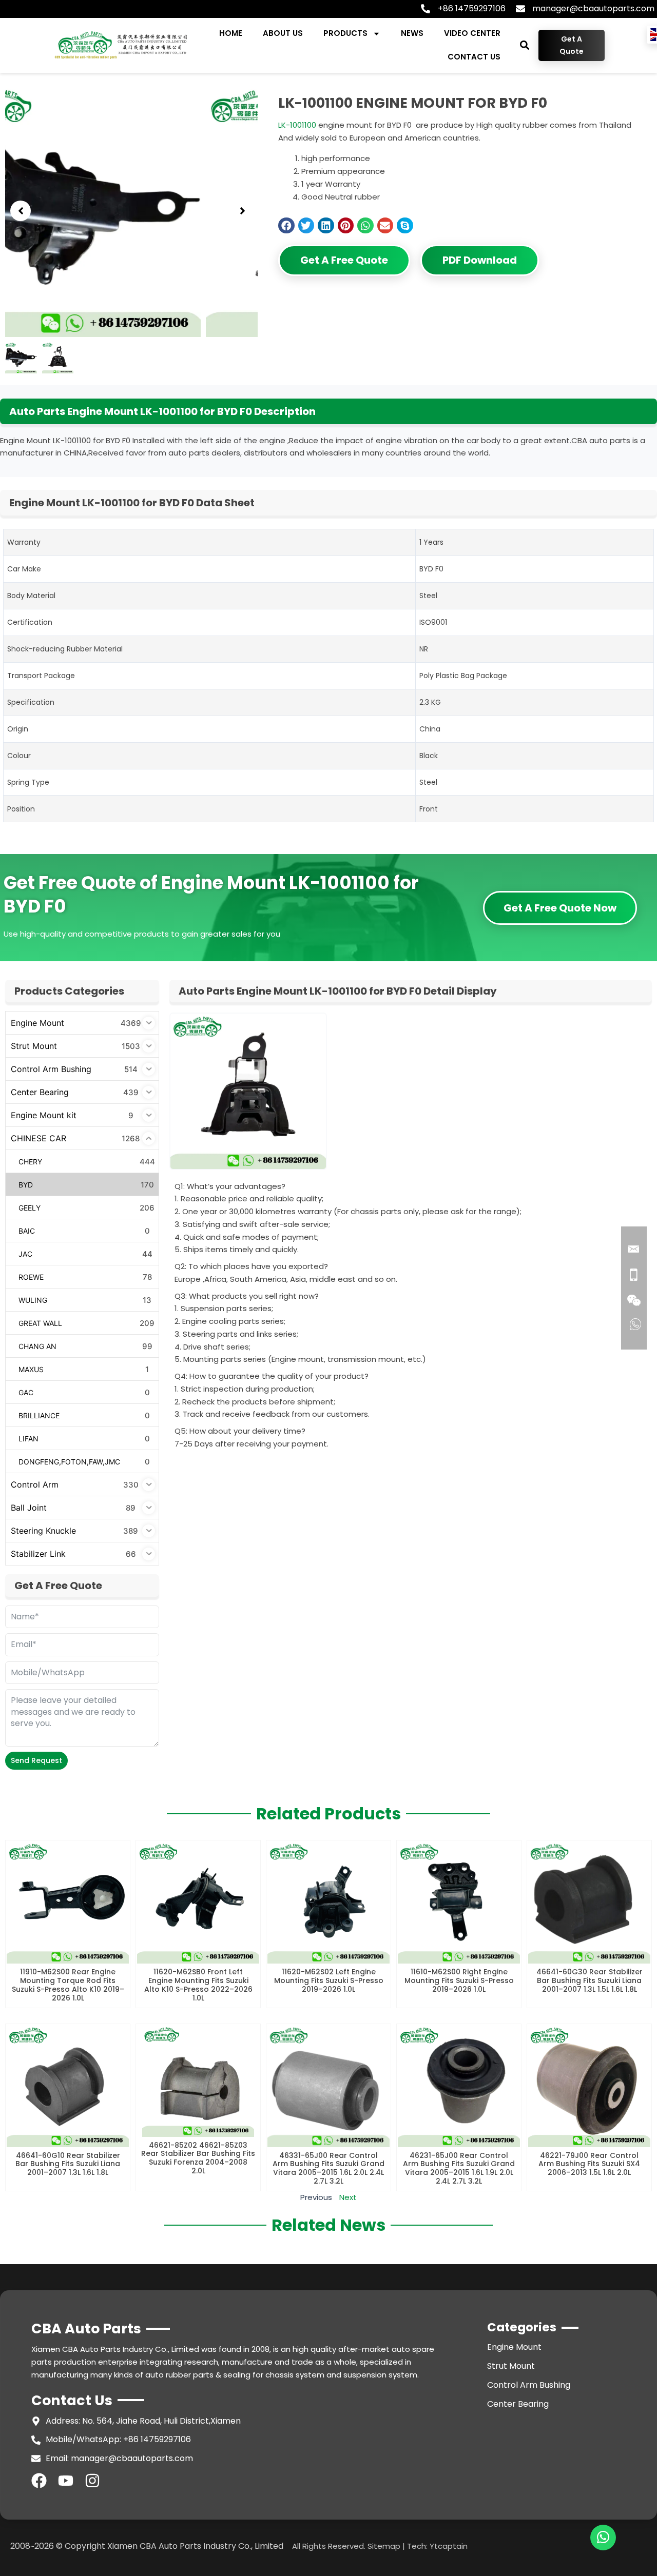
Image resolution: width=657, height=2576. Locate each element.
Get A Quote (572, 45)
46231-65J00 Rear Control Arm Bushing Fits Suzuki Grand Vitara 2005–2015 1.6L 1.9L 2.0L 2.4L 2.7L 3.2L (459, 2168)
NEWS (412, 33)
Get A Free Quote (344, 260)
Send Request (36, 1760)
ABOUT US (283, 33)
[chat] (603, 2538)
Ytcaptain (449, 2546)
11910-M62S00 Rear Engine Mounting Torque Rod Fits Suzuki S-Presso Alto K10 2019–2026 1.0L (68, 1985)
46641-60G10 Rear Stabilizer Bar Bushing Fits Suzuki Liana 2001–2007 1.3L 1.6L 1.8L (68, 2164)
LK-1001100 (297, 125)
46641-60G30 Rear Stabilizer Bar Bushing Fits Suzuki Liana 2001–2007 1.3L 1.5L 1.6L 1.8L (590, 1980)
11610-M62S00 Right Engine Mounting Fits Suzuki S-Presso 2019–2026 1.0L (459, 1980)
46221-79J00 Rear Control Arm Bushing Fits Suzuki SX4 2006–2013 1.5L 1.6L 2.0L (589, 2164)
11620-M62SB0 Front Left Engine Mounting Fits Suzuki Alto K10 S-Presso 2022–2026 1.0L (198, 1985)
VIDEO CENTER (472, 33)
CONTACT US (474, 57)
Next (348, 2197)
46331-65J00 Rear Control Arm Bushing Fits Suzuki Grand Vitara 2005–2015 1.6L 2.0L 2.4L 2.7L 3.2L (328, 2168)
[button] (524, 45)
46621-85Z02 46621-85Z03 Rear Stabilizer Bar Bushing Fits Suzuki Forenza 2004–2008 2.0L (198, 2158)
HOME (231, 33)
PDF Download (480, 260)
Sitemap (384, 2546)
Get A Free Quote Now (560, 908)
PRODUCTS (345, 33)
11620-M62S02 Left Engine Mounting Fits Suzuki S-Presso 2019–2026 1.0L (329, 1980)
